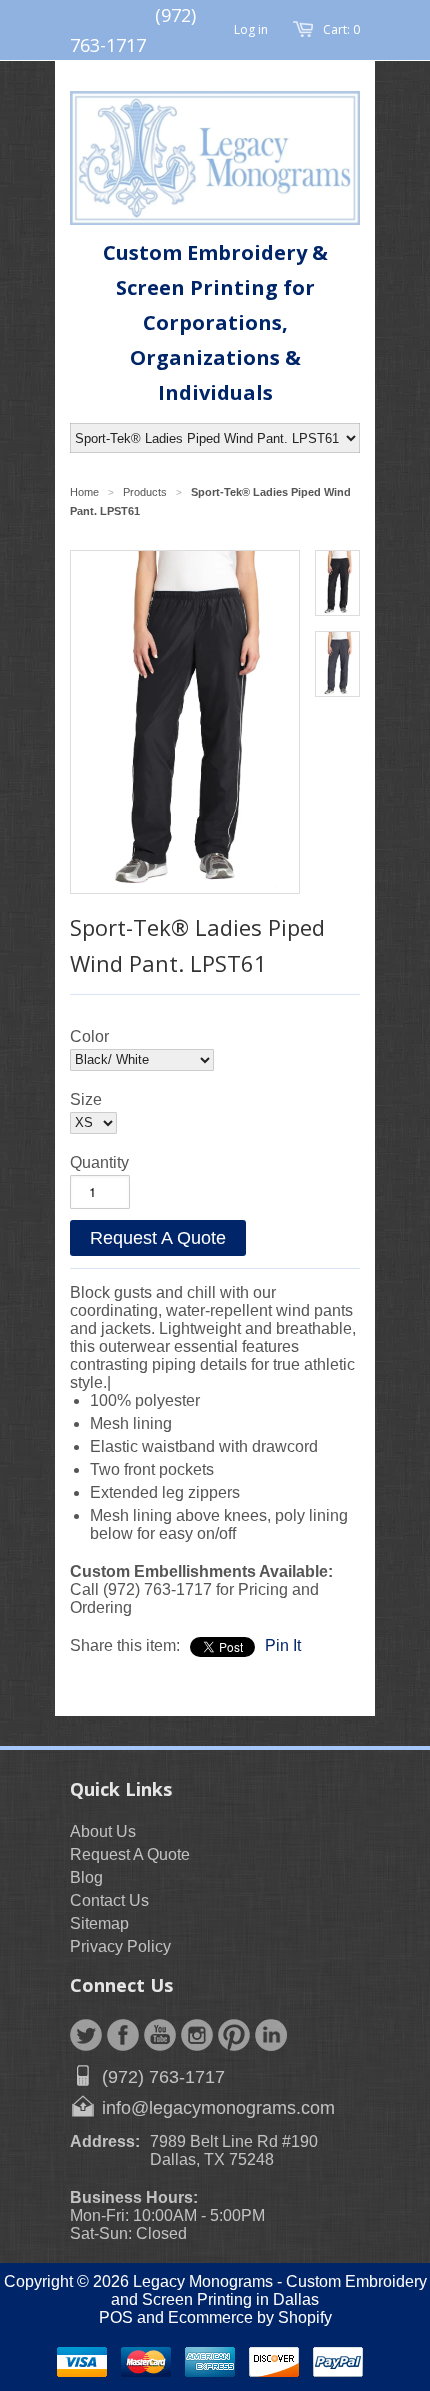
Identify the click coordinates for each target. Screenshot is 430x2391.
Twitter (86, 2035)
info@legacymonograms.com (218, 2108)
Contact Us (109, 1900)
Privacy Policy (120, 1946)
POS (116, 2317)
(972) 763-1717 (163, 2077)
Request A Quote (158, 1238)
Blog (86, 1877)
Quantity (99, 1162)
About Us (103, 1831)
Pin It (283, 1645)
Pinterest (234, 2035)
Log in (251, 29)
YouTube (160, 2035)
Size (86, 1099)
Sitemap (99, 1923)
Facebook (123, 2035)
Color (89, 1036)
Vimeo (271, 2035)
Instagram (197, 2035)
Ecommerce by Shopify (250, 2317)
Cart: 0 (341, 29)
